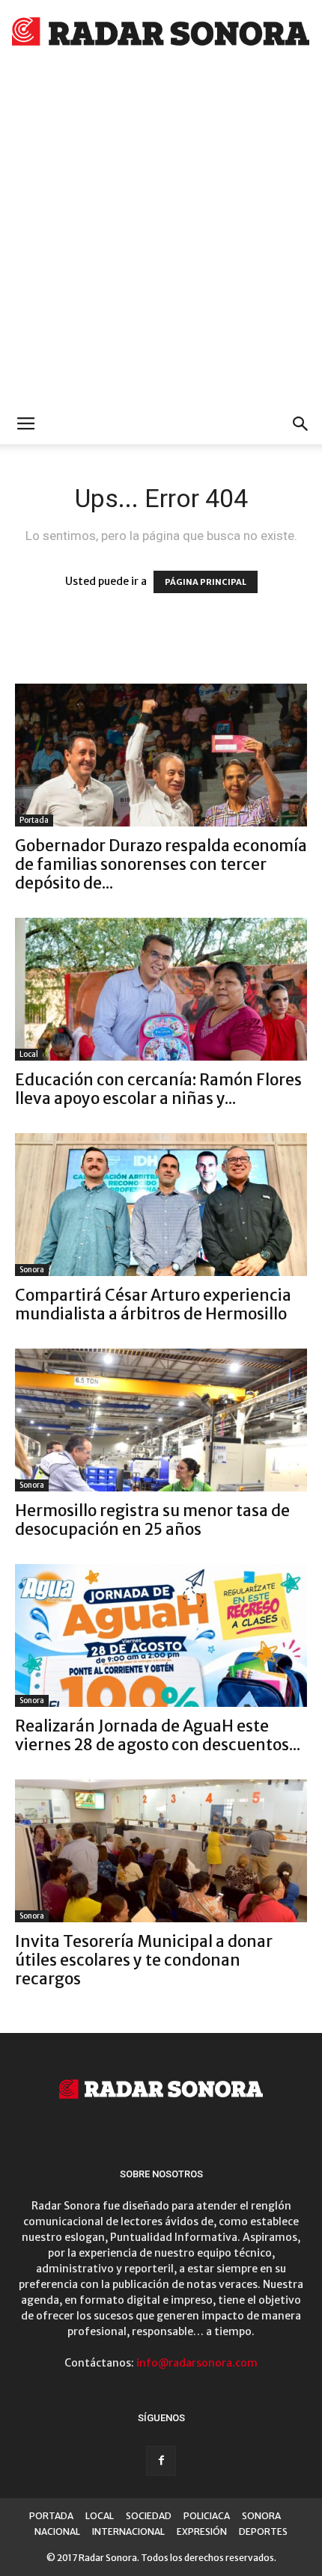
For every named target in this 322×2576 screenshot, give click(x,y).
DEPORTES (263, 2531)
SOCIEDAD (149, 2516)
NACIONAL (57, 2531)
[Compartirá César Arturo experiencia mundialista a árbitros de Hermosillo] (161, 1205)
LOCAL (100, 2516)
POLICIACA (207, 2516)
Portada (34, 820)
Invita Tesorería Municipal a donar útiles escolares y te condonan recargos (144, 1960)
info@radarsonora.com (197, 2363)
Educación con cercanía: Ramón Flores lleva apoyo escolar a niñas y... (158, 1089)
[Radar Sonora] (161, 34)
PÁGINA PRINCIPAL (206, 582)
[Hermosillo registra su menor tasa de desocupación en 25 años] (161, 1420)
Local (29, 1054)
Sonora (32, 1270)
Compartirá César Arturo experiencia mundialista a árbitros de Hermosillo (153, 1304)
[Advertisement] (161, 236)
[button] (301, 424)
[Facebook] (161, 2461)
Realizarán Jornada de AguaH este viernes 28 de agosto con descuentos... (158, 1735)
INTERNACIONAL (128, 2531)
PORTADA (51, 2516)
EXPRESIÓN (202, 2531)
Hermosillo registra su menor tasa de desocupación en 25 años (152, 1520)
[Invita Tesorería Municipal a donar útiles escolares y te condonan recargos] (161, 1851)
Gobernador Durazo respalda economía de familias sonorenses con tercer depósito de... (161, 864)
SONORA (261, 2516)
